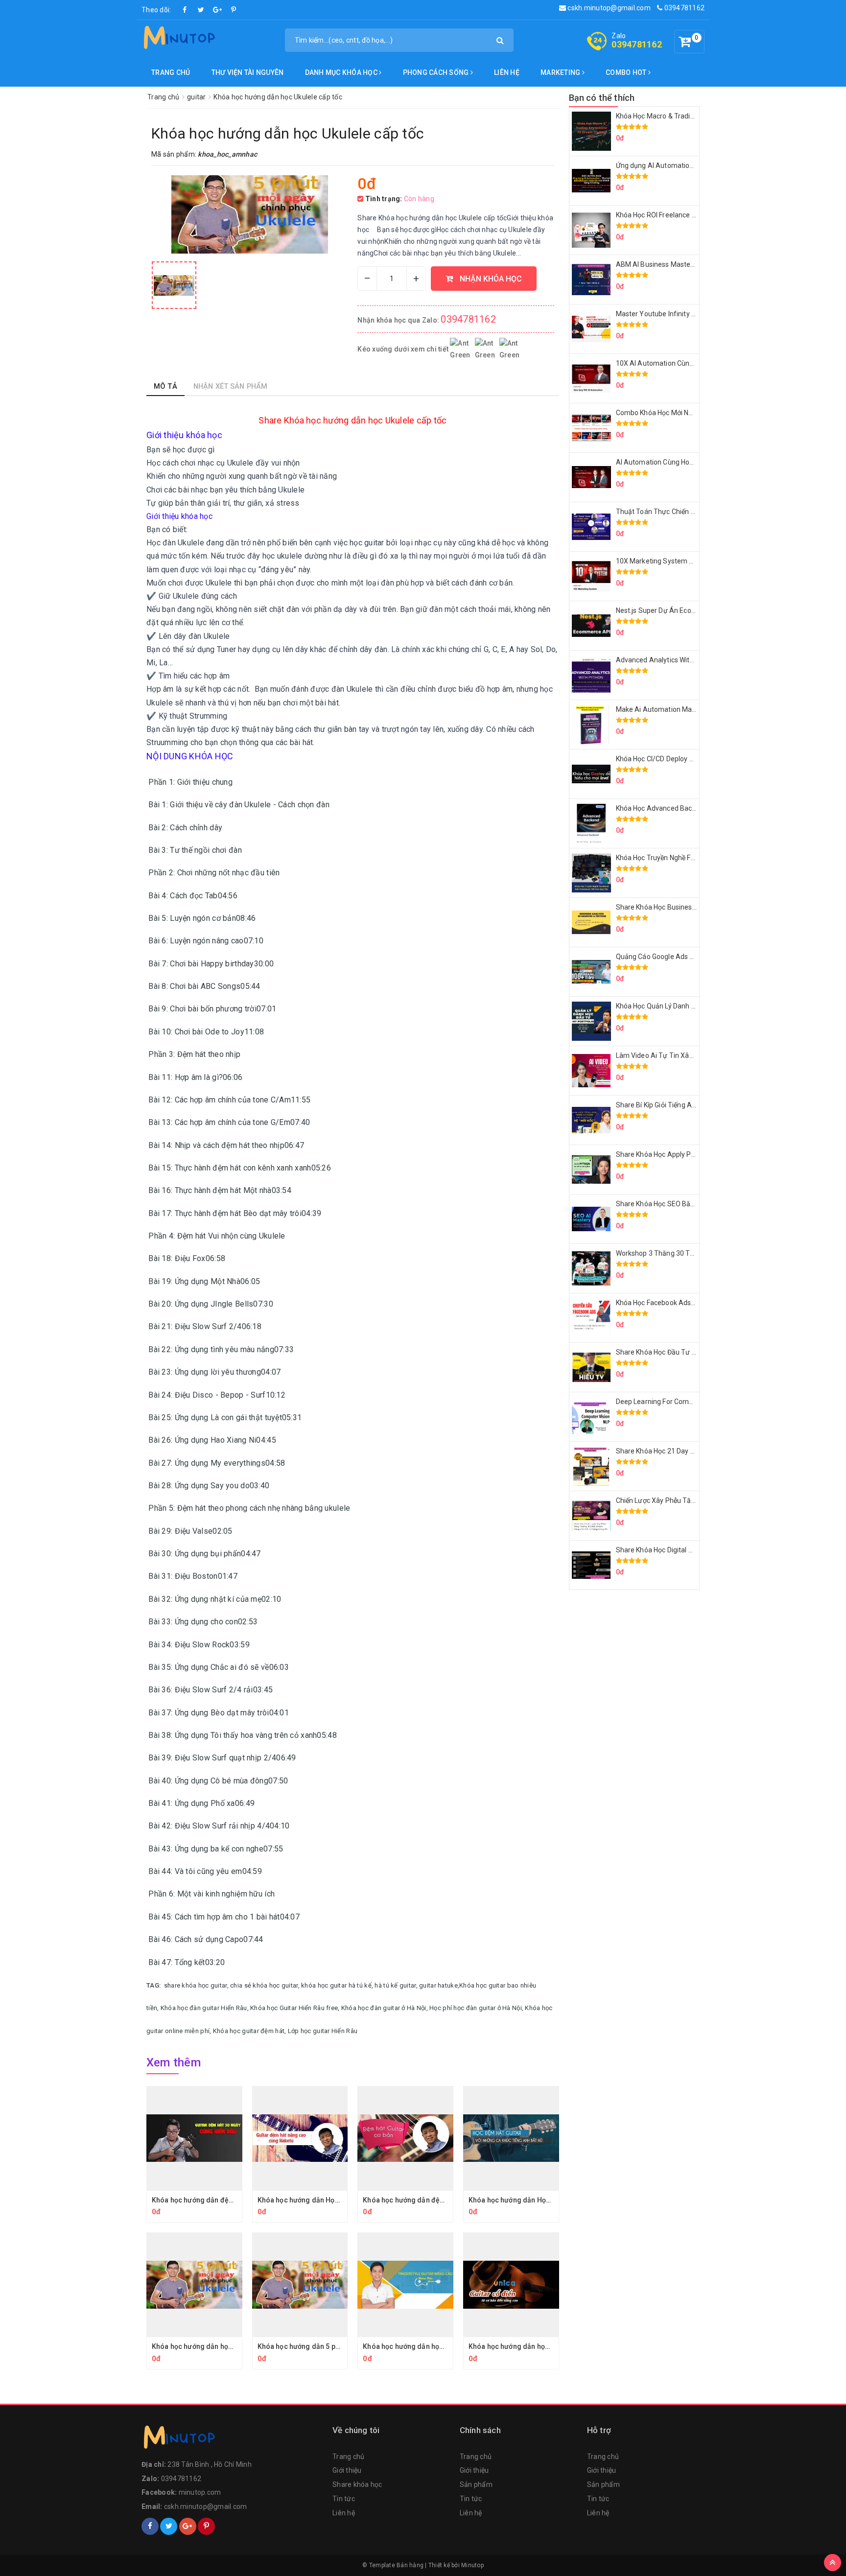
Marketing (561, 72)
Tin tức (344, 2499)
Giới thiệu (347, 2470)
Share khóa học (357, 2484)
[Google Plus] (217, 10)
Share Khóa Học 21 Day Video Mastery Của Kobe (692, 1451)
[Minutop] (178, 39)
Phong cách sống (437, 72)
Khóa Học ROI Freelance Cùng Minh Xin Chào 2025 (694, 215)
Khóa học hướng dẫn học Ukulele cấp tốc (217, 2346)
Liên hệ (507, 72)
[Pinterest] (234, 10)
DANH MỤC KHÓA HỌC (342, 72)
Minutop (472, 2565)
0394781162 (683, 8)
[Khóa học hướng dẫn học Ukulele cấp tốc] (174, 285)
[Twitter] (201, 10)
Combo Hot (627, 72)
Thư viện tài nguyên (248, 72)
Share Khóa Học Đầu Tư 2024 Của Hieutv (680, 1352)
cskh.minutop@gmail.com (608, 8)
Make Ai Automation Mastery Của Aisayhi (681, 709)
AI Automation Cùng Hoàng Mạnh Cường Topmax (693, 462)
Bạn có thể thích (602, 98)
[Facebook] (185, 10)
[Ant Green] (232, 2439)
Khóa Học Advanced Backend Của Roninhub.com (692, 808)
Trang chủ (171, 72)
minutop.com (200, 2492)
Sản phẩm (476, 2484)
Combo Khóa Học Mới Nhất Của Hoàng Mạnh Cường (696, 413)
